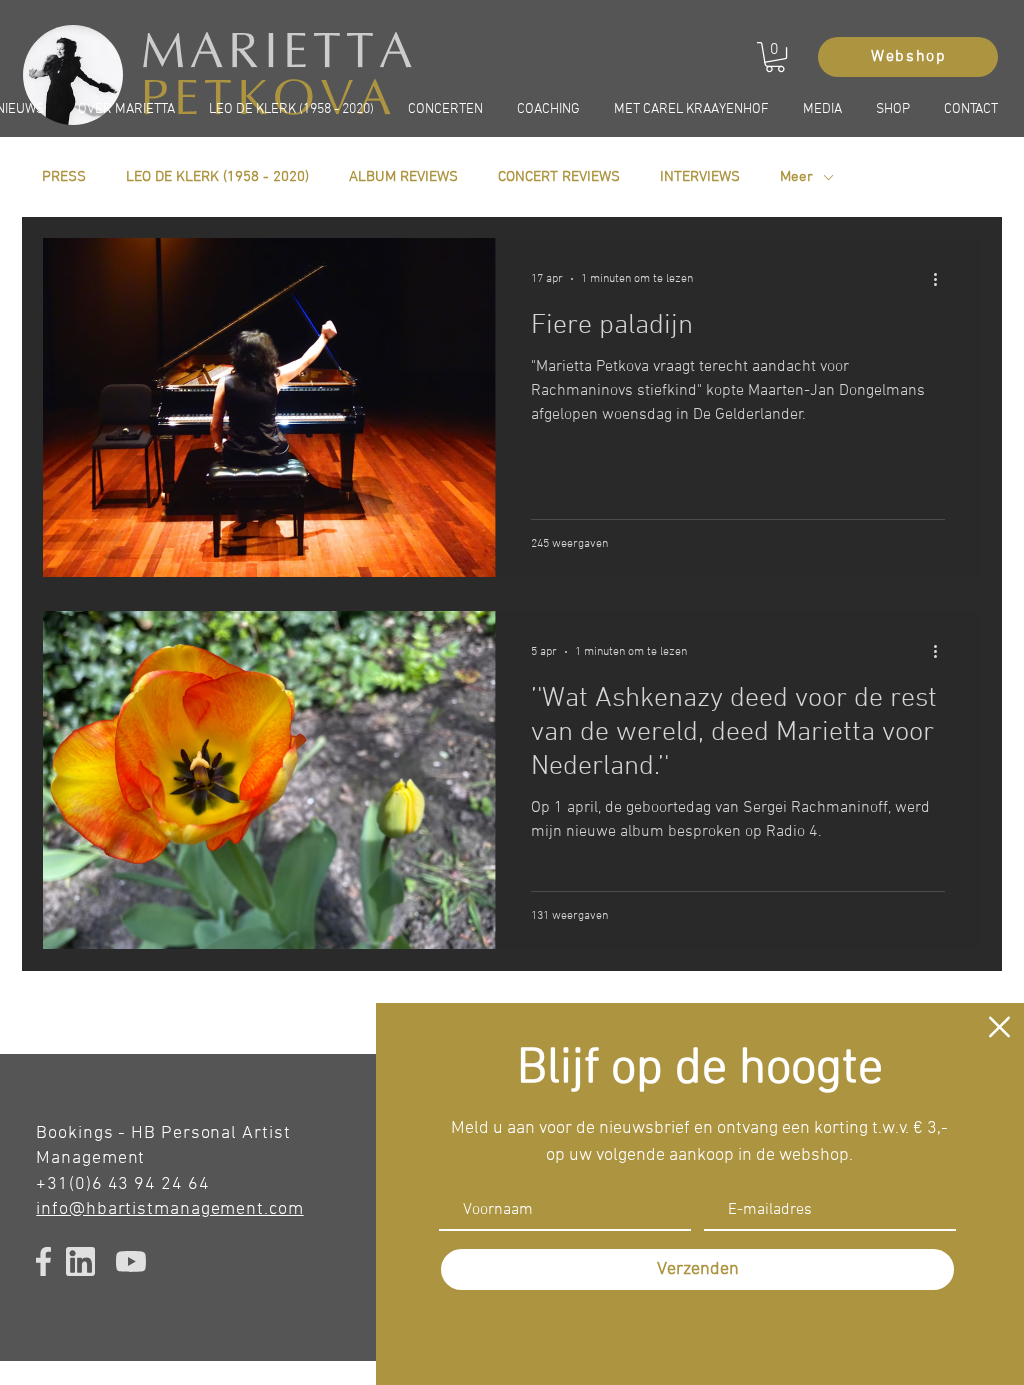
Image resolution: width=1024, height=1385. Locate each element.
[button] (999, 1027)
